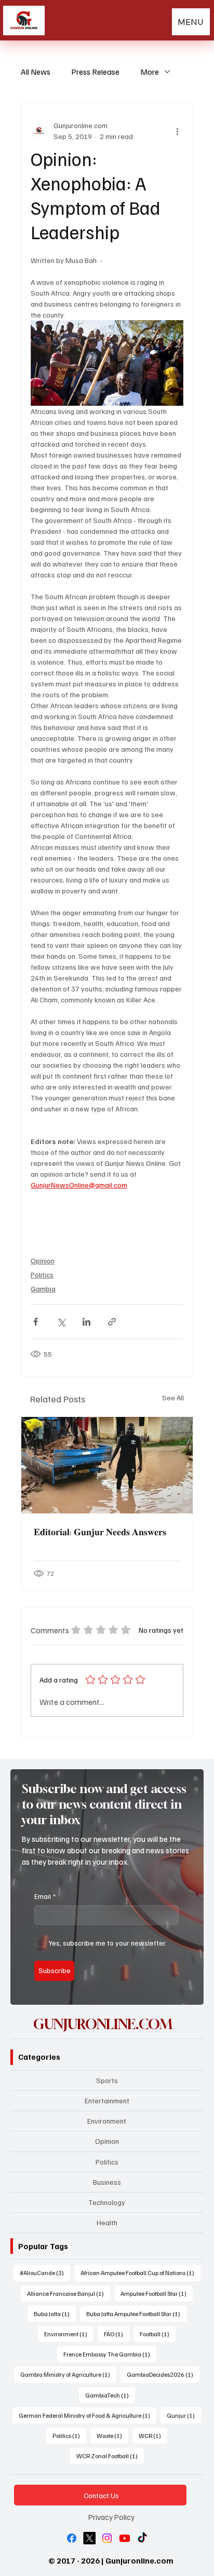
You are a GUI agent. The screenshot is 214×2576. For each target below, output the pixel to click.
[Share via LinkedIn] (86, 1322)
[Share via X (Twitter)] (61, 1322)
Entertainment (107, 2100)
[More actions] (177, 131)
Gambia (43, 1289)
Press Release (95, 72)
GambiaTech (110, 2395)
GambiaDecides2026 (163, 2374)
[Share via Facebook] (36, 1322)
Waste (112, 2435)
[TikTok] (142, 2538)
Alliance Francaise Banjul (69, 2293)
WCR (153, 2435)
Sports (107, 2080)
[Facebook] (72, 2538)
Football (158, 2334)
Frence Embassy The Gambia (110, 2354)
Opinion (43, 1261)
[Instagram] (107, 2538)
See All (173, 1397)
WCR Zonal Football (110, 2456)
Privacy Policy (111, 2517)
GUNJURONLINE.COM (103, 2024)
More (150, 72)
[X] (89, 2538)
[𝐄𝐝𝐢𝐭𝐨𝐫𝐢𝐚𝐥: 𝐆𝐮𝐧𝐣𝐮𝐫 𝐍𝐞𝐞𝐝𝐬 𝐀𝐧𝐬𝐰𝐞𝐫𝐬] (107, 1465)
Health (107, 2222)
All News (36, 72)
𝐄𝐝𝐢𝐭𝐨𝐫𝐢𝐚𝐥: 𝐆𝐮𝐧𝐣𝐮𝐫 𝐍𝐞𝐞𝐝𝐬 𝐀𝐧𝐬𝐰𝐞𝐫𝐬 (100, 1532)
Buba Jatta (55, 2313)
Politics (42, 1275)
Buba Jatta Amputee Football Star (136, 2313)
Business (107, 2182)
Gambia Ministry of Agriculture (68, 2374)
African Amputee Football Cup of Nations (141, 2272)
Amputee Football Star (157, 2293)
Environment (107, 2121)
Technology (107, 2202)
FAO (117, 2334)
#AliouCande (45, 2272)
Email (45, 1896)
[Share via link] (112, 1322)
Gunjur (184, 2415)
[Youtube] (125, 2538)
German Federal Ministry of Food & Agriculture (88, 2415)
